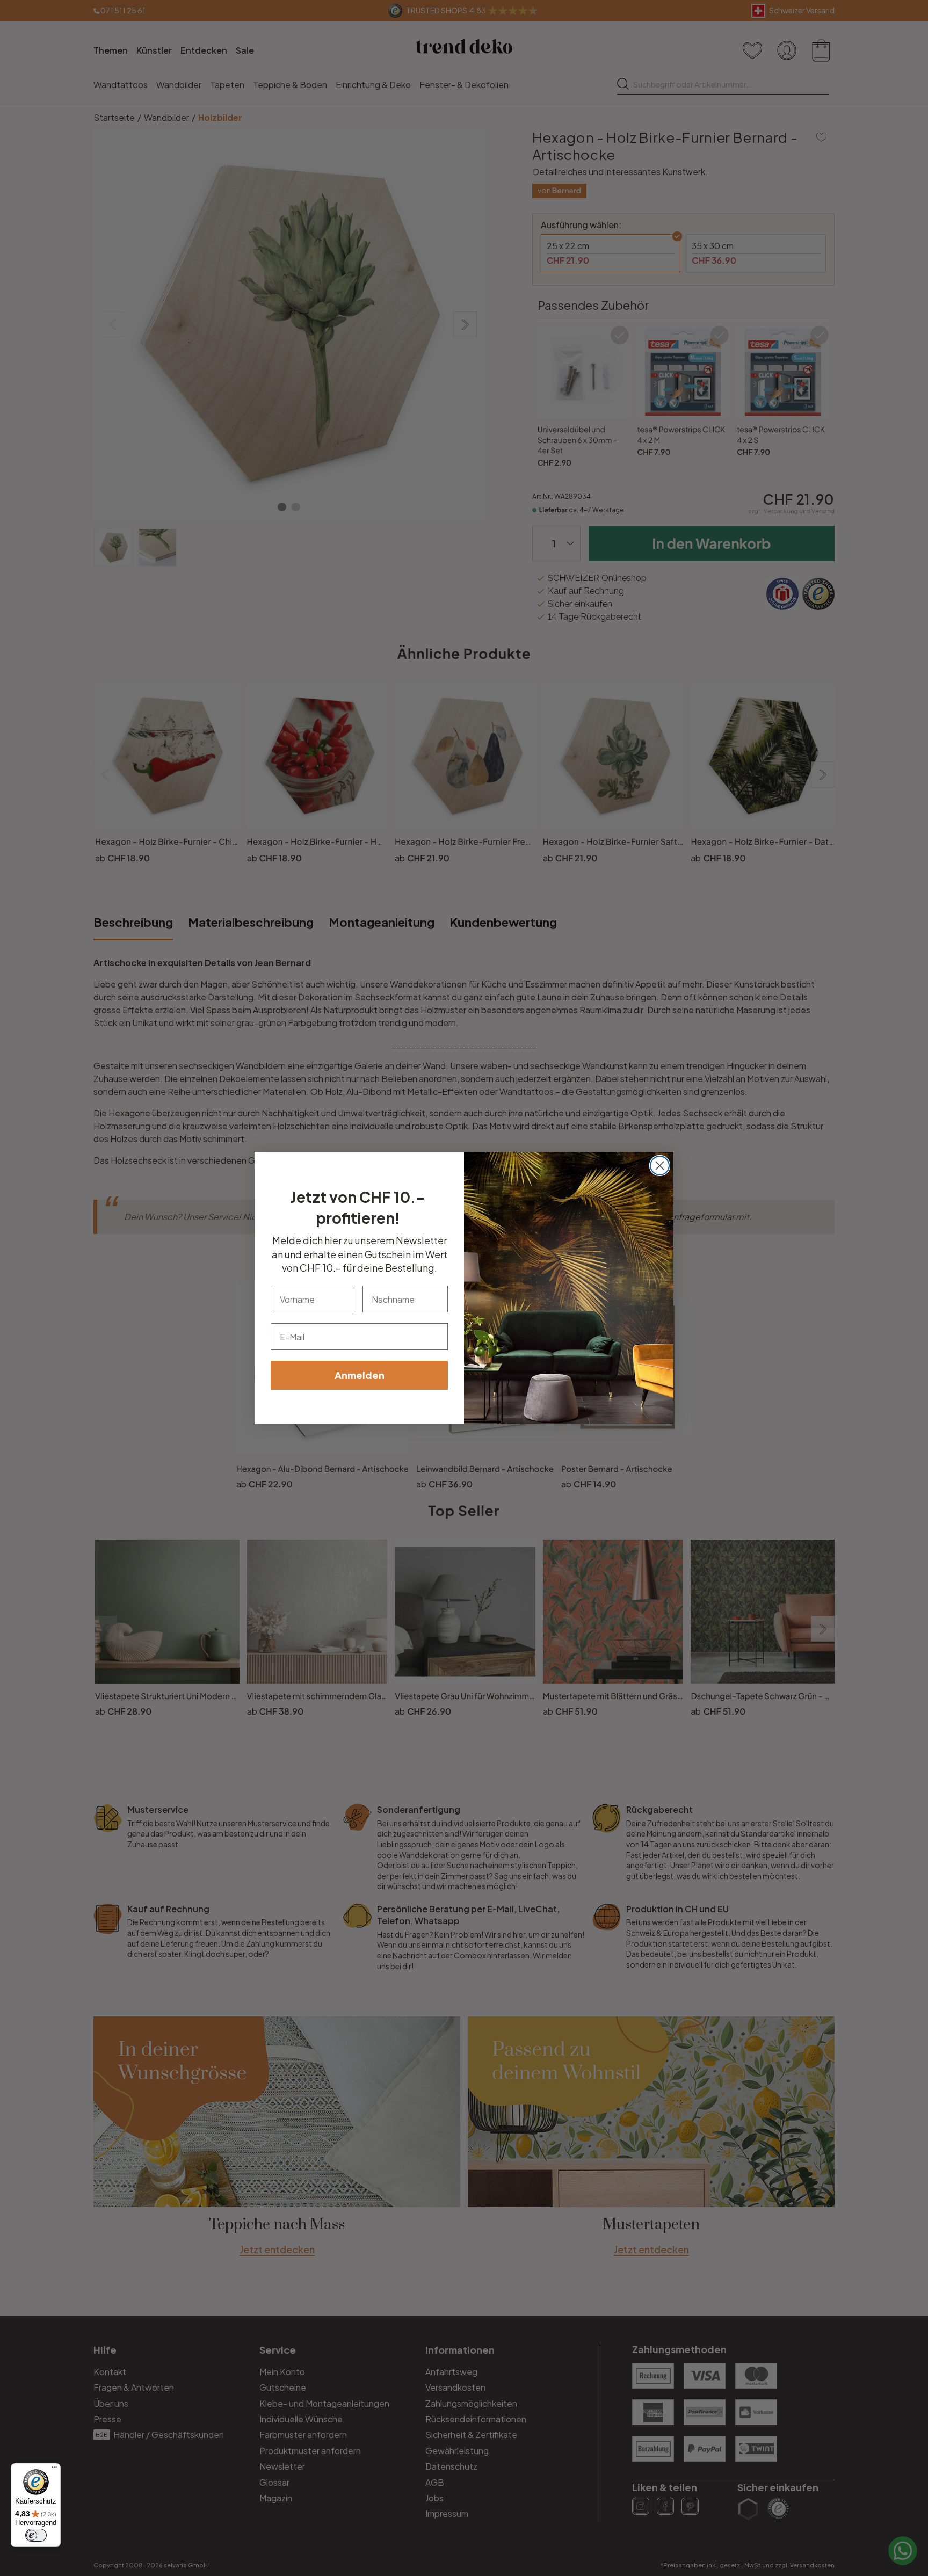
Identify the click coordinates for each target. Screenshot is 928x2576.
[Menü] (54, 2470)
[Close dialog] (660, 1166)
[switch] (36, 2535)
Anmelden (360, 1375)
